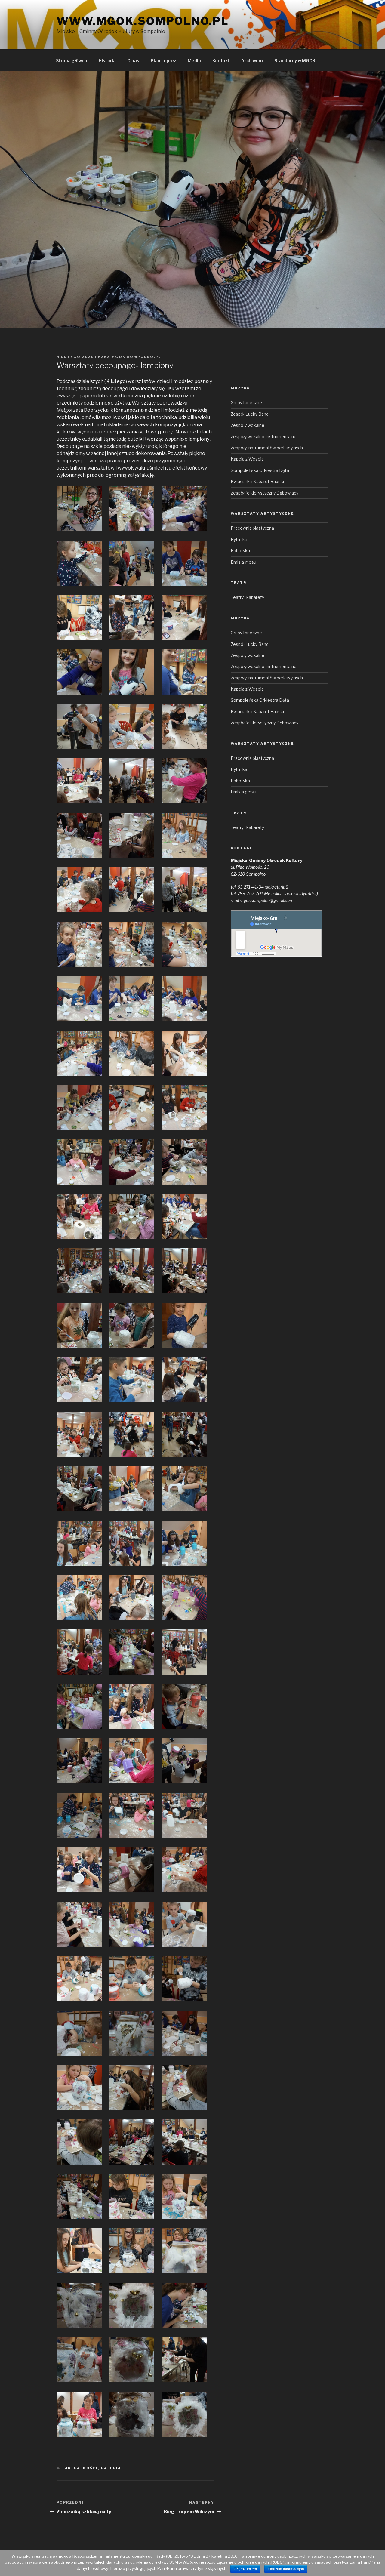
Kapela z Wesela (247, 459)
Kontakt (221, 61)
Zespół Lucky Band (250, 414)
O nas (133, 61)
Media (194, 61)
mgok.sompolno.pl (136, 357)
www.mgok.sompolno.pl (143, 21)
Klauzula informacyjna (286, 2569)
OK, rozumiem (245, 2569)
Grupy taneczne (246, 403)
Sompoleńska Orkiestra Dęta (260, 470)
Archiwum (252, 61)
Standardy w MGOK (295, 61)
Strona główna (72, 61)
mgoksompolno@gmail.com (267, 900)
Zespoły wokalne (248, 425)
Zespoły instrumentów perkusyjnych (267, 448)
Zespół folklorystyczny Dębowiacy (265, 493)
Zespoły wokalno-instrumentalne (264, 437)
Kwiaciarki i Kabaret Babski (257, 481)
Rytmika (239, 539)
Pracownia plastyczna (252, 528)
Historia (107, 61)
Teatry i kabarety (247, 597)
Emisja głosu (243, 562)
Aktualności (82, 2468)
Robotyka (240, 551)
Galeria (111, 2468)
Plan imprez (163, 61)
